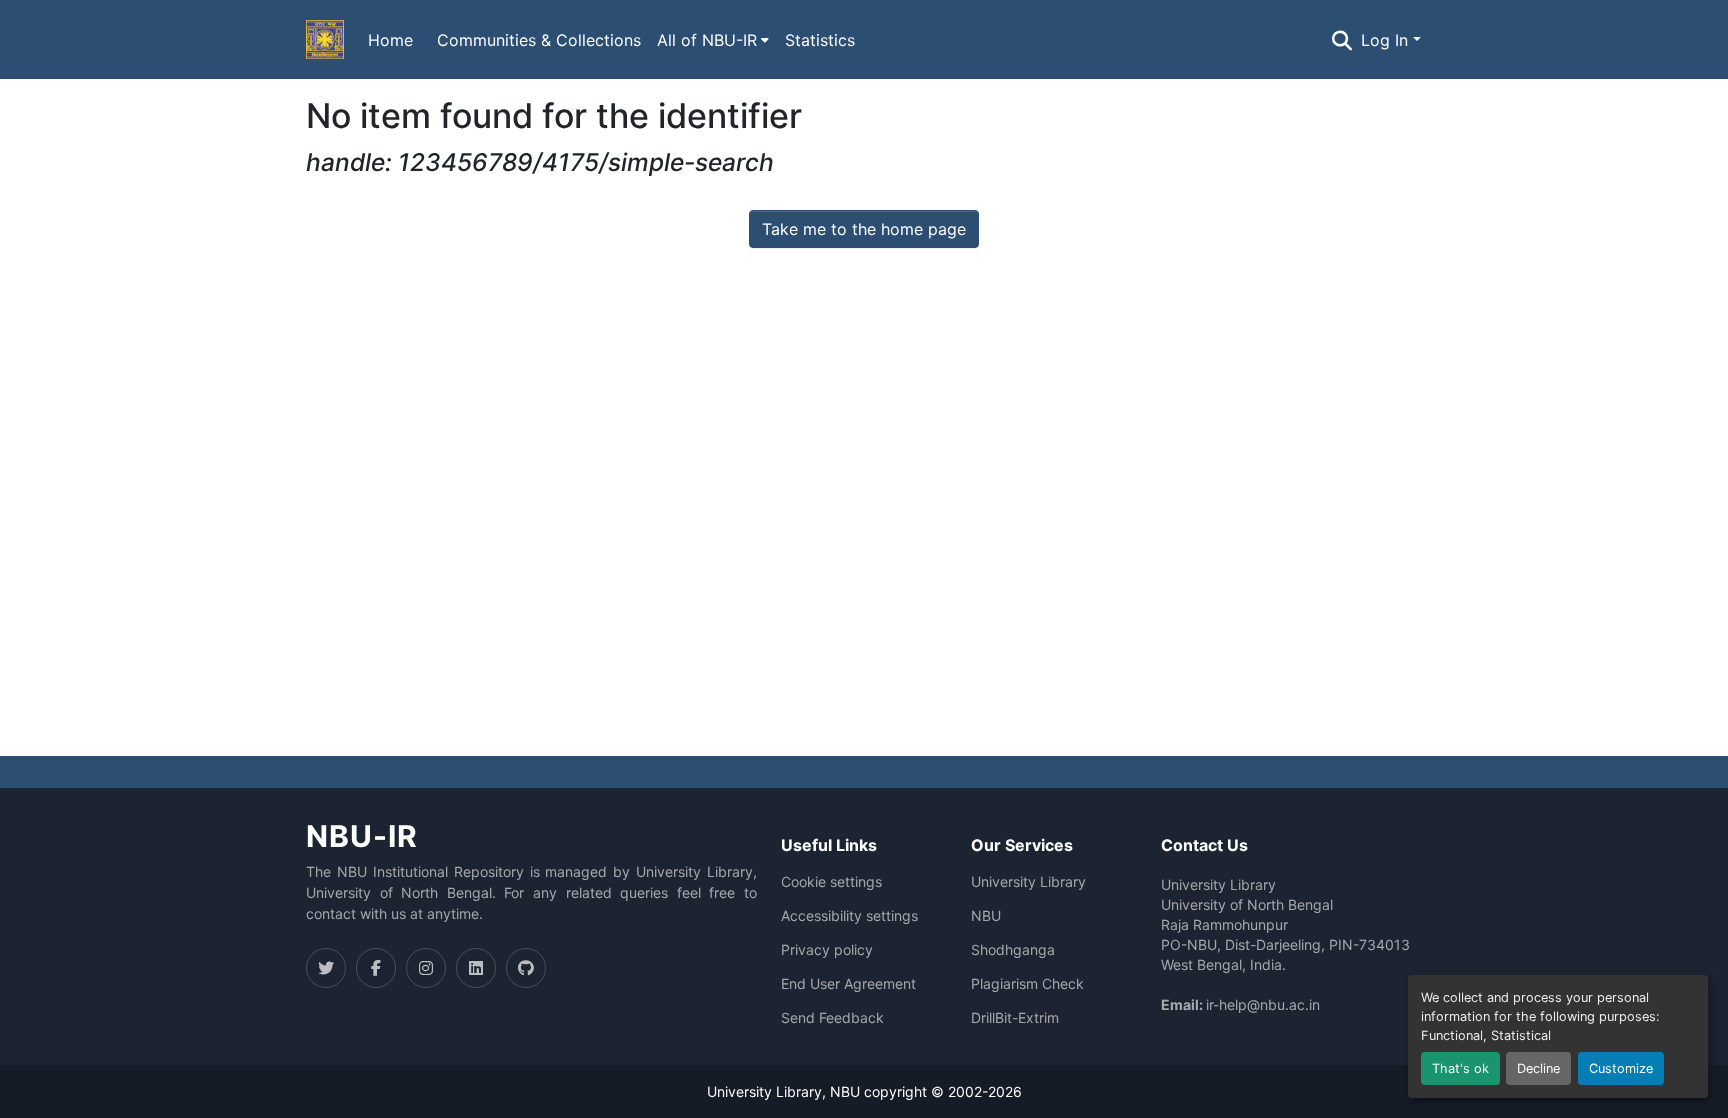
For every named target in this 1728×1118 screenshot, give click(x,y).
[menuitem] (713, 40)
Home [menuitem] (390, 40)
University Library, (768, 1091)
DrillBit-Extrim (1015, 1018)
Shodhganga (1013, 950)
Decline (1538, 1068)
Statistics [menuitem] (820, 40)
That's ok (1460, 1068)
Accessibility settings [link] (849, 916)
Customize (1621, 1068)
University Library (1028, 882)
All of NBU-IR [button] (707, 40)
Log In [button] (1387, 40)
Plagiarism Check (1027, 984)
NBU (986, 916)
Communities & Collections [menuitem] (539, 40)
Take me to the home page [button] (864, 229)
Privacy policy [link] (827, 950)
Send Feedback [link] (832, 1018)
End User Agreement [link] (848, 984)
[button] (325, 40)
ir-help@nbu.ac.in (1263, 1004)
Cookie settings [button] (831, 882)
